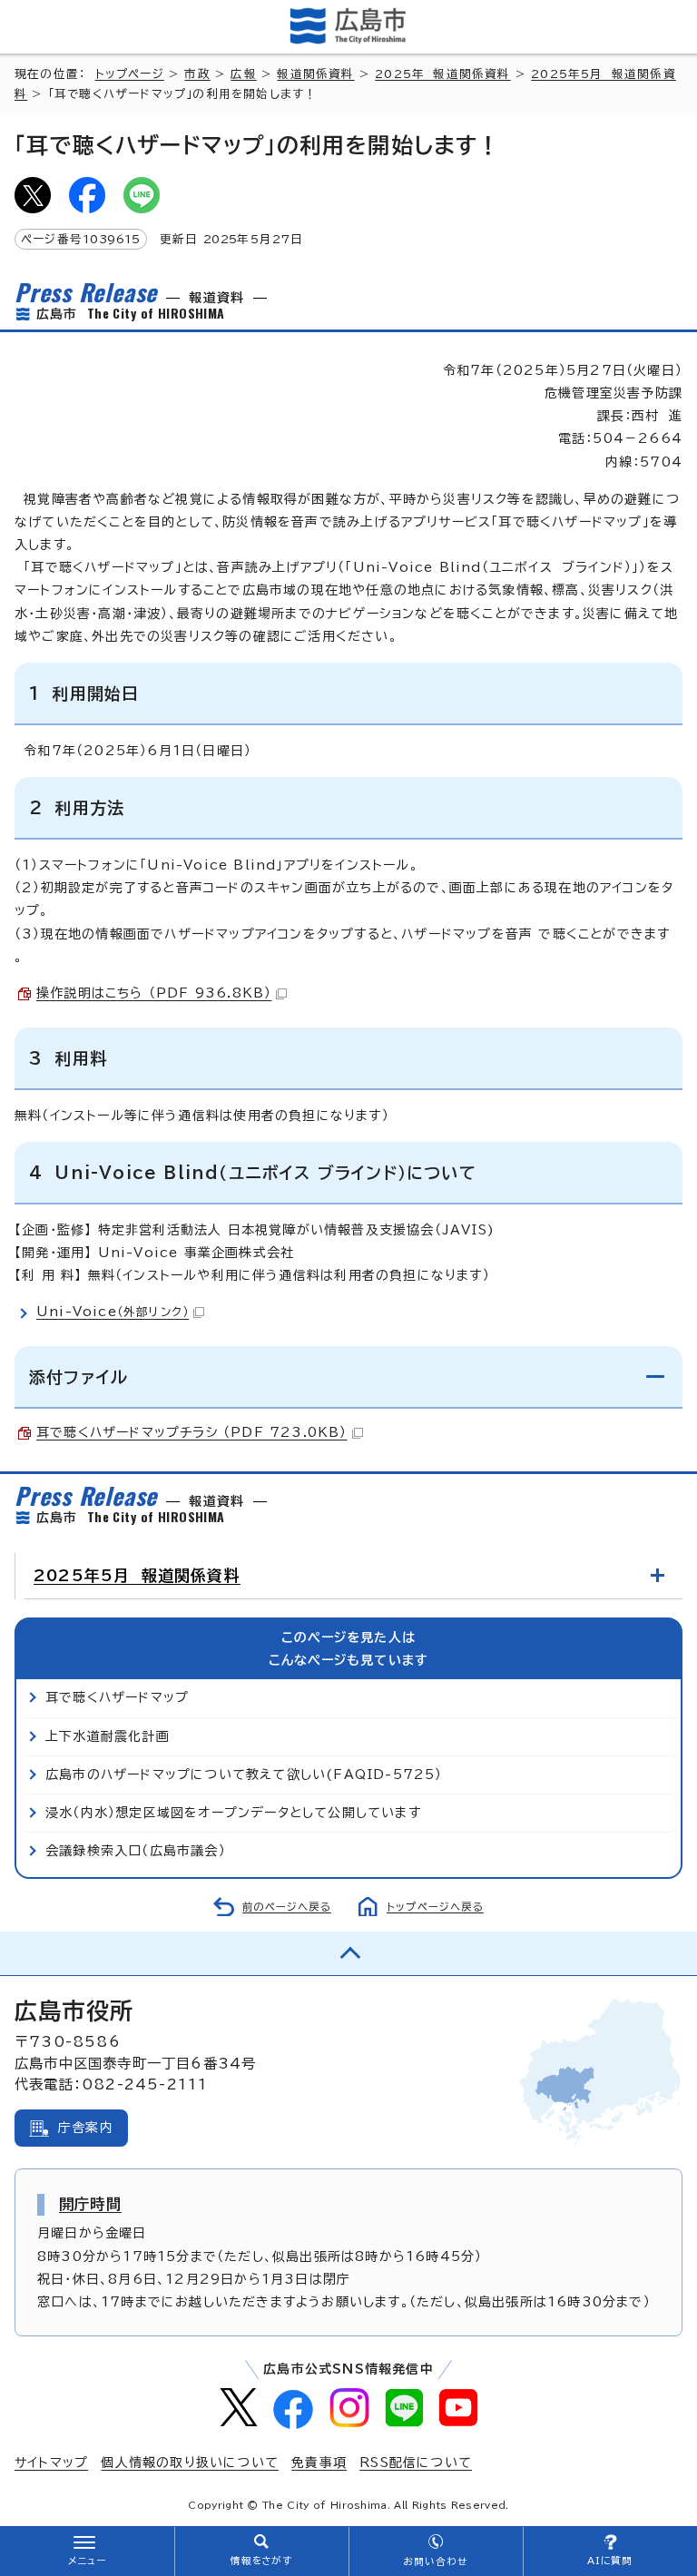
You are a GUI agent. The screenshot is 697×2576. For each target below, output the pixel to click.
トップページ (130, 74)
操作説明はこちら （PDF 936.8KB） (154, 993)
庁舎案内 (86, 2128)
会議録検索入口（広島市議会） (136, 1851)
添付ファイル (79, 1377)
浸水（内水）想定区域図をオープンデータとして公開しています (233, 1813)
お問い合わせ (435, 2561)
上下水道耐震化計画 (108, 1736)
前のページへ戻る (287, 1907)
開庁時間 (90, 2204)
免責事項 (319, 2463)
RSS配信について (416, 2463)
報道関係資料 (315, 74)
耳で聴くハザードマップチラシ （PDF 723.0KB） (192, 1432)
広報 (243, 74)
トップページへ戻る (435, 1907)
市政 (197, 74)
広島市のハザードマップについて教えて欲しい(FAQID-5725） (244, 1775)
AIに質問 (610, 2561)
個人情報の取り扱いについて (190, 2463)
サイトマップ (51, 2463)
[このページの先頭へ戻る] (348, 1953)
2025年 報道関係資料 (442, 74)
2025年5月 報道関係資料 (137, 1575)
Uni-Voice (113, 1312)
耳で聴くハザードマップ (117, 1697)
